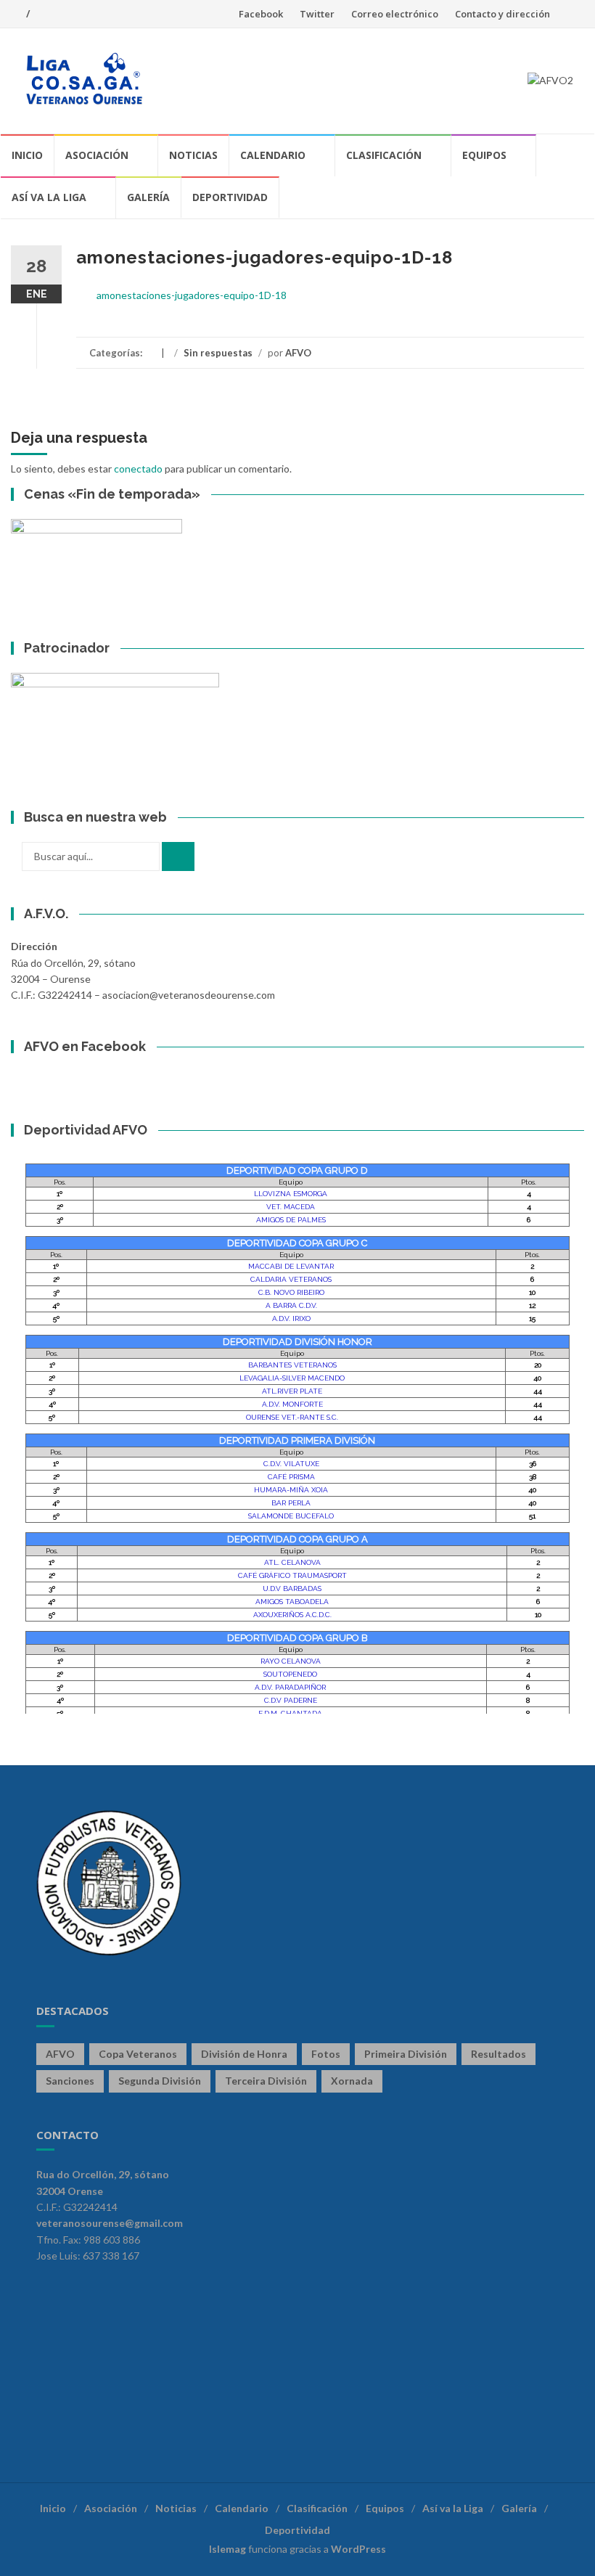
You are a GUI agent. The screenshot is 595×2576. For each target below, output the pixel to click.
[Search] (178, 856)
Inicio (27, 155)
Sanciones (70, 2081)
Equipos (484, 155)
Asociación (97, 155)
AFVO (298, 353)
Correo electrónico (395, 14)
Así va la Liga (49, 197)
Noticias (193, 155)
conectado (138, 469)
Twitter (317, 14)
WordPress (358, 2549)
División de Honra (244, 2054)
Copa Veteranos (138, 2054)
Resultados (498, 2054)
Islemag (227, 2549)
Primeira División (406, 2054)
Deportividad (230, 197)
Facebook (261, 14)
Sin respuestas (218, 353)
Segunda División (160, 2081)
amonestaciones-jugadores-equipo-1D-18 (192, 295)
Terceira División (266, 2081)
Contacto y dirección (502, 14)
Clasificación (384, 155)
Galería (148, 197)
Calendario (273, 155)
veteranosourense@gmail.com (110, 2223)
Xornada (352, 2081)
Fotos (326, 2054)
